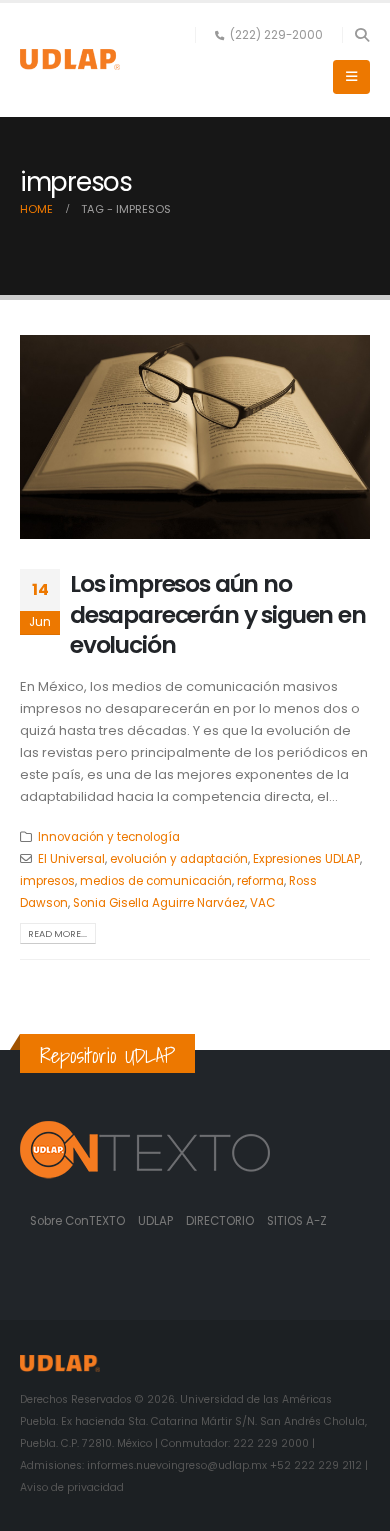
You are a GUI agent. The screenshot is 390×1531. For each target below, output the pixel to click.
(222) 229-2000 (276, 35)
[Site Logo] (70, 59)
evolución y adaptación (179, 859)
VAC (262, 903)
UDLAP (157, 1221)
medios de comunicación (156, 881)
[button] (361, 35)
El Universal (71, 859)
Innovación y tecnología (109, 837)
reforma (260, 881)
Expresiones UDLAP (306, 859)
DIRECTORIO (221, 1221)
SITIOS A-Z (297, 1221)
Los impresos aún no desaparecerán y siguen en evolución (218, 614)
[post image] (195, 437)
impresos (47, 881)
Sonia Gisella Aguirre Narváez (159, 903)
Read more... (57, 933)
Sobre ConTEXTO (77, 1221)
